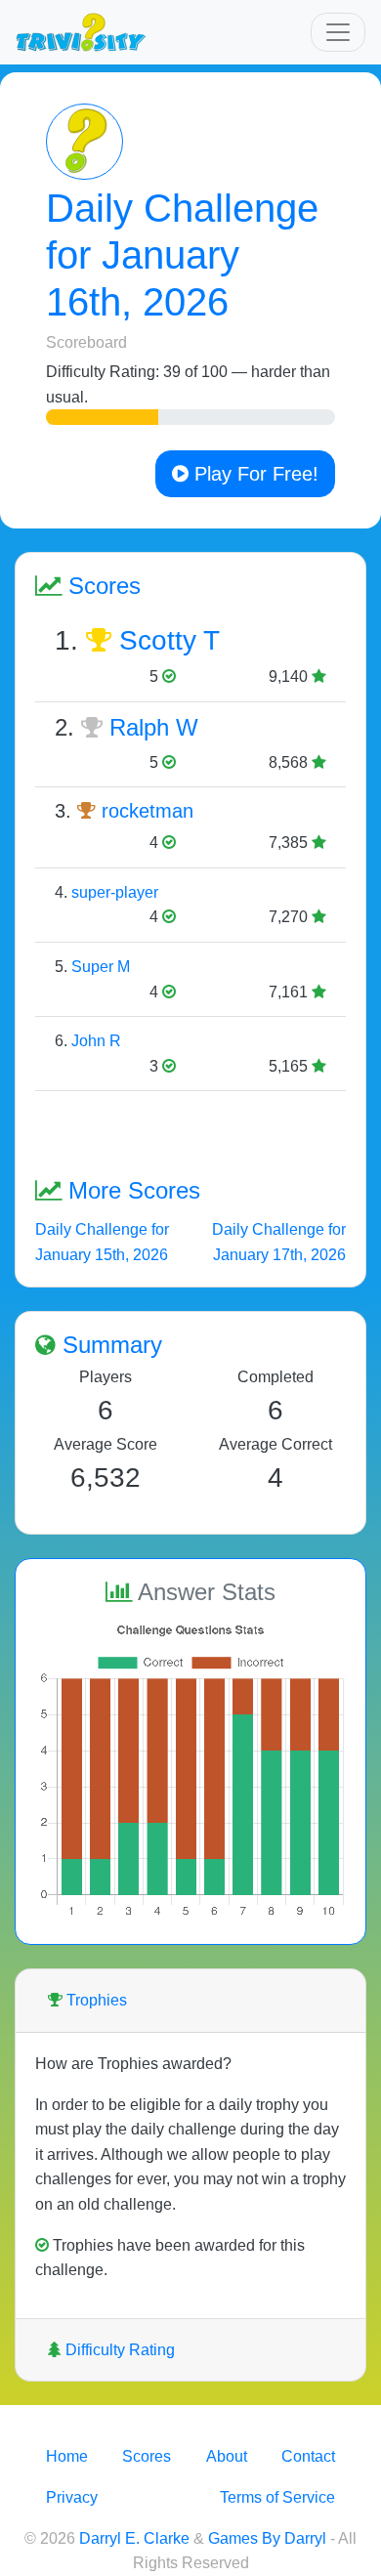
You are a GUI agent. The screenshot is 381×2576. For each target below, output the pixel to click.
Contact (308, 2456)
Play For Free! (254, 474)
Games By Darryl (267, 2538)
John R (96, 1041)
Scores (147, 2456)
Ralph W (154, 727)
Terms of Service (277, 2497)
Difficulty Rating (118, 2350)
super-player (115, 892)
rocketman (148, 811)
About (227, 2456)
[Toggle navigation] (338, 32)
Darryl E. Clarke (134, 2538)
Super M (101, 967)
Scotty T (169, 640)
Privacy (72, 2497)
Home (67, 2456)
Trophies (95, 2000)
